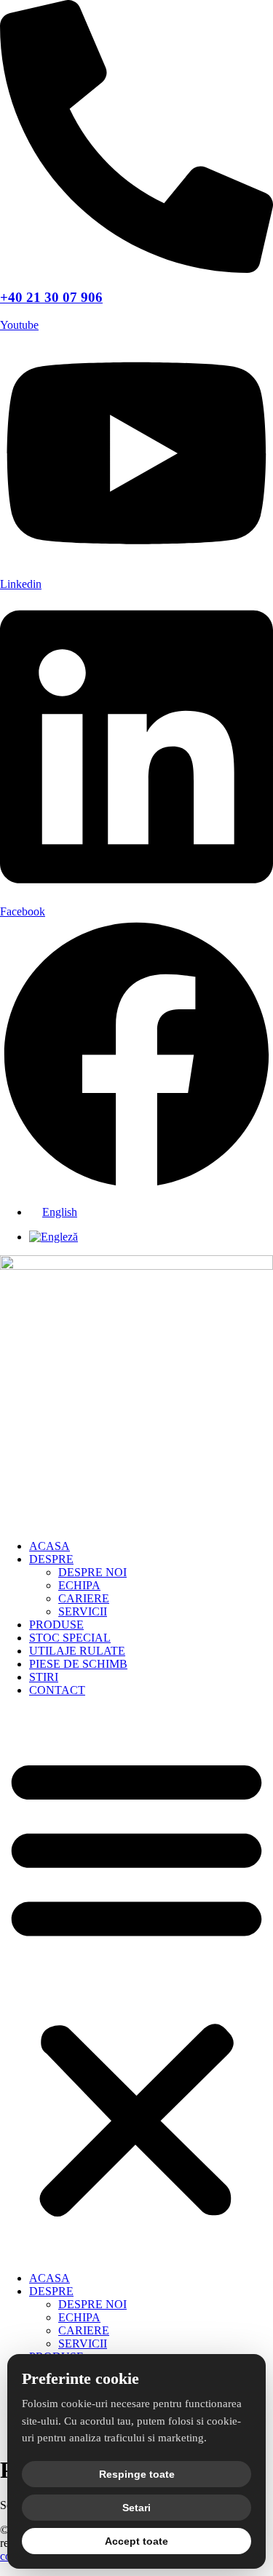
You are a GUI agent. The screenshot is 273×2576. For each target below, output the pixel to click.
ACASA (50, 1546)
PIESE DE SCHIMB (78, 1664)
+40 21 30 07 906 (51, 297)
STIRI (44, 1677)
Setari (136, 2508)
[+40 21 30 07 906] (136, 269)
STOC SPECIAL (70, 1638)
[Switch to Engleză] (54, 1237)
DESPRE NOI (92, 1572)
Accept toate (136, 2541)
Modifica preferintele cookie (65, 2569)
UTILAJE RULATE (77, 1651)
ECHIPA (79, 1585)
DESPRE (51, 1559)
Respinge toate (137, 2474)
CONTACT (57, 1690)
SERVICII (83, 1611)
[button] (136, 1984)
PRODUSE (56, 1625)
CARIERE (84, 1598)
